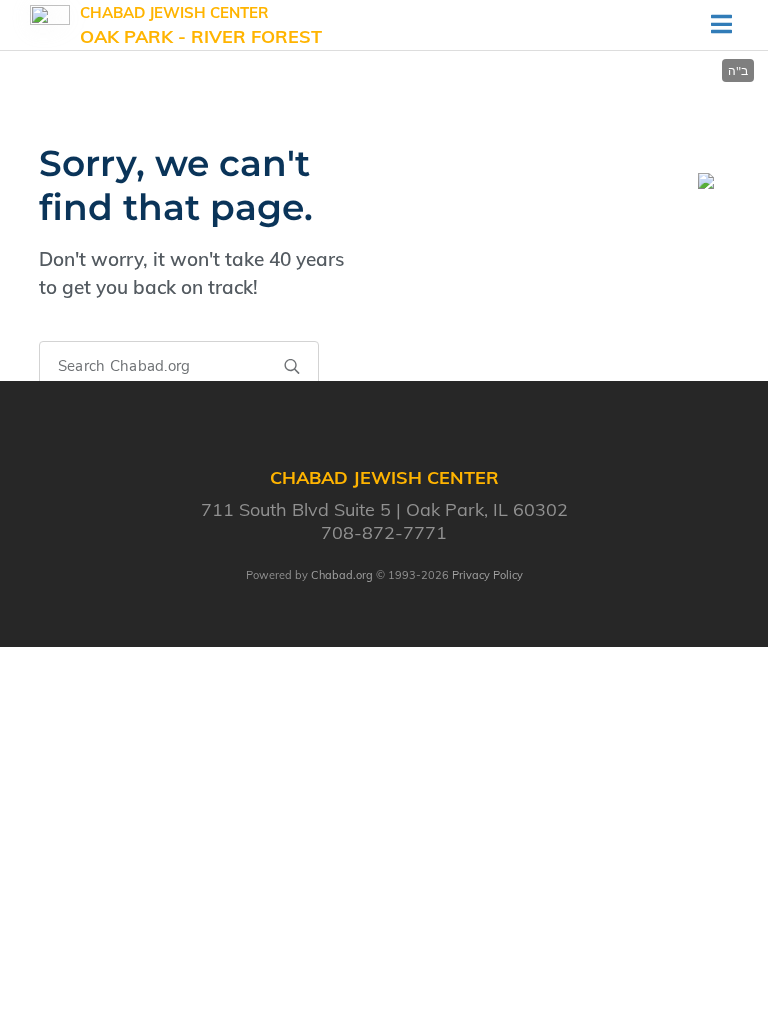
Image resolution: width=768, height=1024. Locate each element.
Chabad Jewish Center (201, 25)
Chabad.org (342, 575)
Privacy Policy (487, 575)
